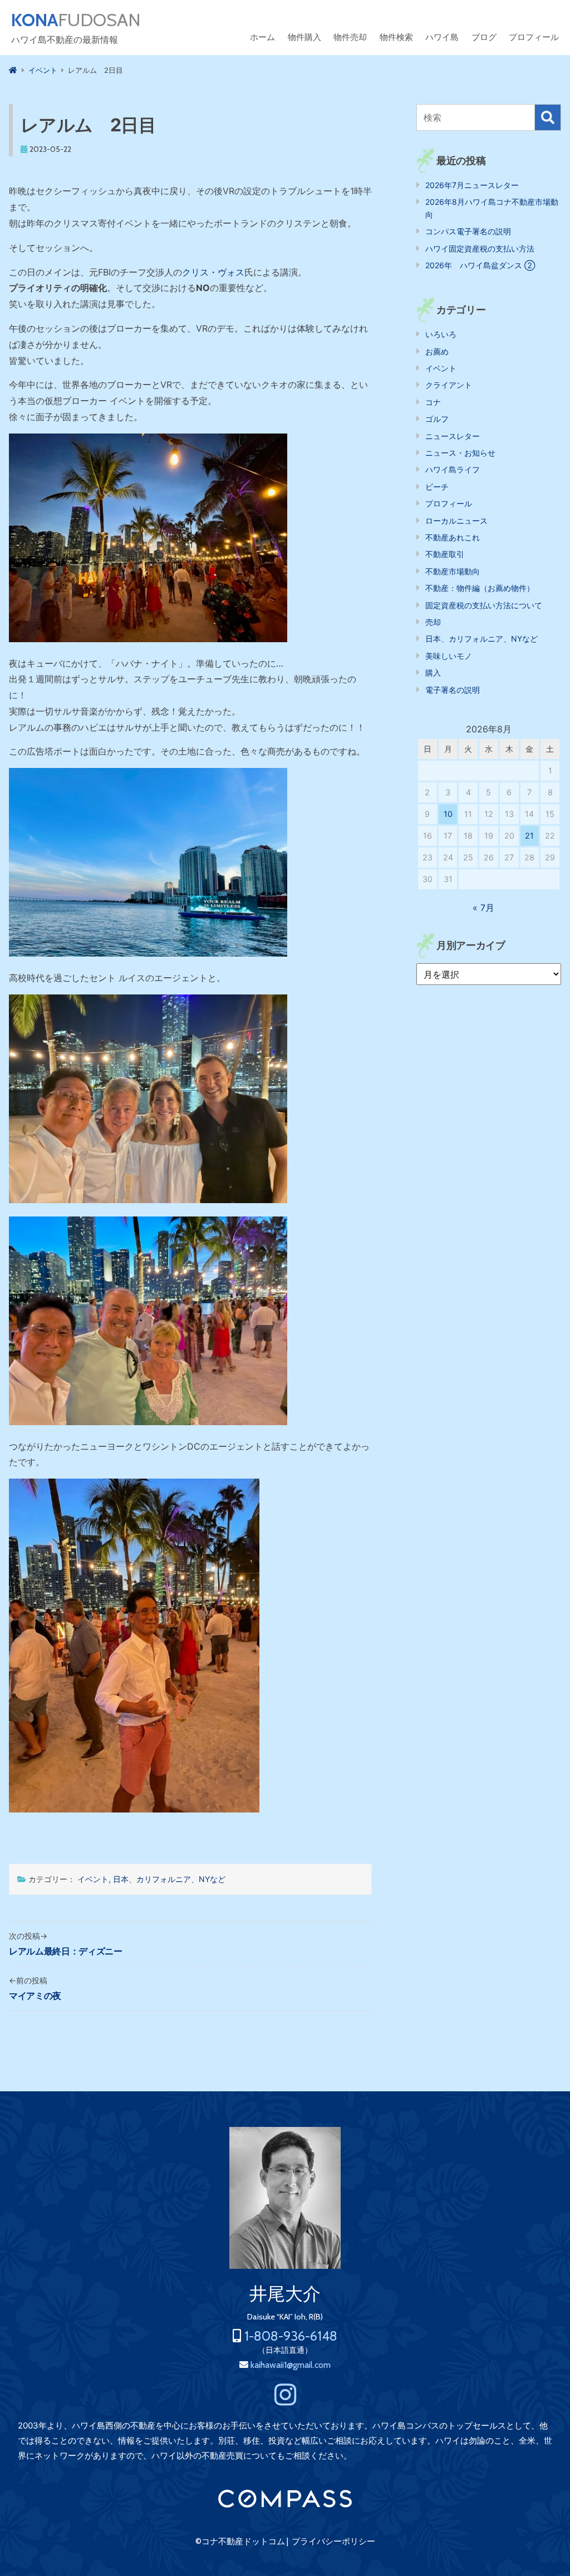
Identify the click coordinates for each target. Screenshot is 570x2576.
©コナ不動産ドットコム (240, 2541)
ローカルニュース (456, 521)
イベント (93, 1879)
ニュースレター (453, 436)
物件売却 (350, 37)
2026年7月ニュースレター (472, 185)
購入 (433, 673)
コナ (433, 402)
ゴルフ (437, 419)
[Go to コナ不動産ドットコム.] (13, 70)
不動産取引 (445, 554)
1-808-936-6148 (291, 2336)
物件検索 (396, 37)
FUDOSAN (76, 20)
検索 (548, 117)
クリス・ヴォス (213, 272)
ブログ (484, 37)
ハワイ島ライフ (453, 469)
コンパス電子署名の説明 (468, 231)
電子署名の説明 (453, 690)
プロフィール (534, 37)
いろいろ (441, 334)
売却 (433, 622)
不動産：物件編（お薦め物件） (480, 588)
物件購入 (304, 37)
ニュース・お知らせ (460, 453)
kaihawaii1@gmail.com (291, 2365)
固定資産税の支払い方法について (484, 605)
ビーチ (437, 487)
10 (448, 814)
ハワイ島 (442, 37)
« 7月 (483, 908)
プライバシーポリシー (333, 2541)
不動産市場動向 (453, 571)
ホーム (262, 37)
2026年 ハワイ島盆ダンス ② (480, 265)
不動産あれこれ (453, 537)
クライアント (449, 385)
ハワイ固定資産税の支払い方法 (480, 248)
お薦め (437, 351)
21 (529, 836)
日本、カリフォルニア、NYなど (169, 1879)
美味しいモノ (449, 656)
